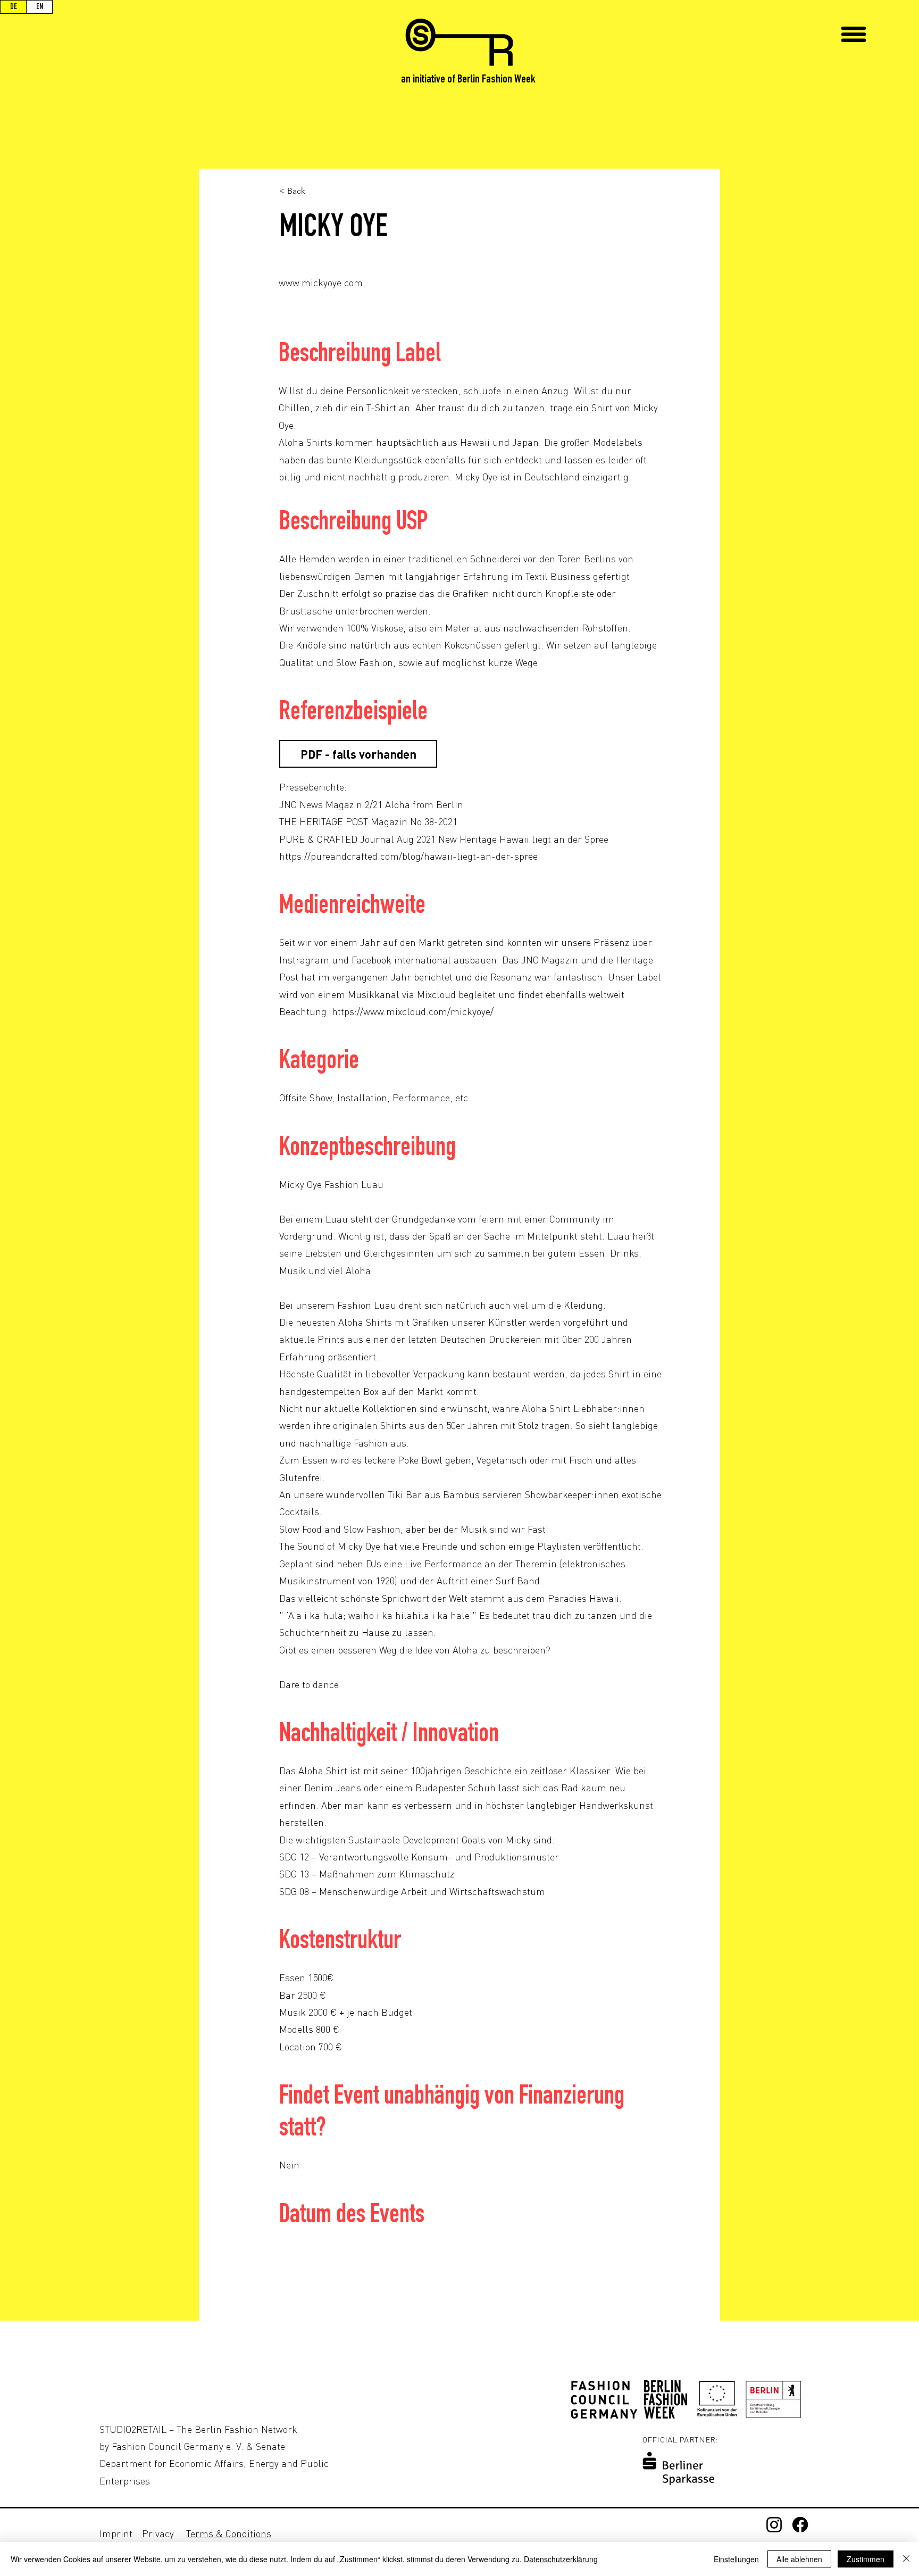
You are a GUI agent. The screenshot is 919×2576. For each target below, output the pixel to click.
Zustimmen (866, 2559)
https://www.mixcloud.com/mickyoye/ (413, 1011)
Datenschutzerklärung (561, 2559)
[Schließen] (906, 2559)
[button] (854, 34)
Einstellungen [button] (736, 2559)
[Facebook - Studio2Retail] (800, 2525)
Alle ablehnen (799, 2559)
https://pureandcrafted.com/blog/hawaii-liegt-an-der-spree (408, 856)
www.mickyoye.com (321, 282)
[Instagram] (774, 2525)
